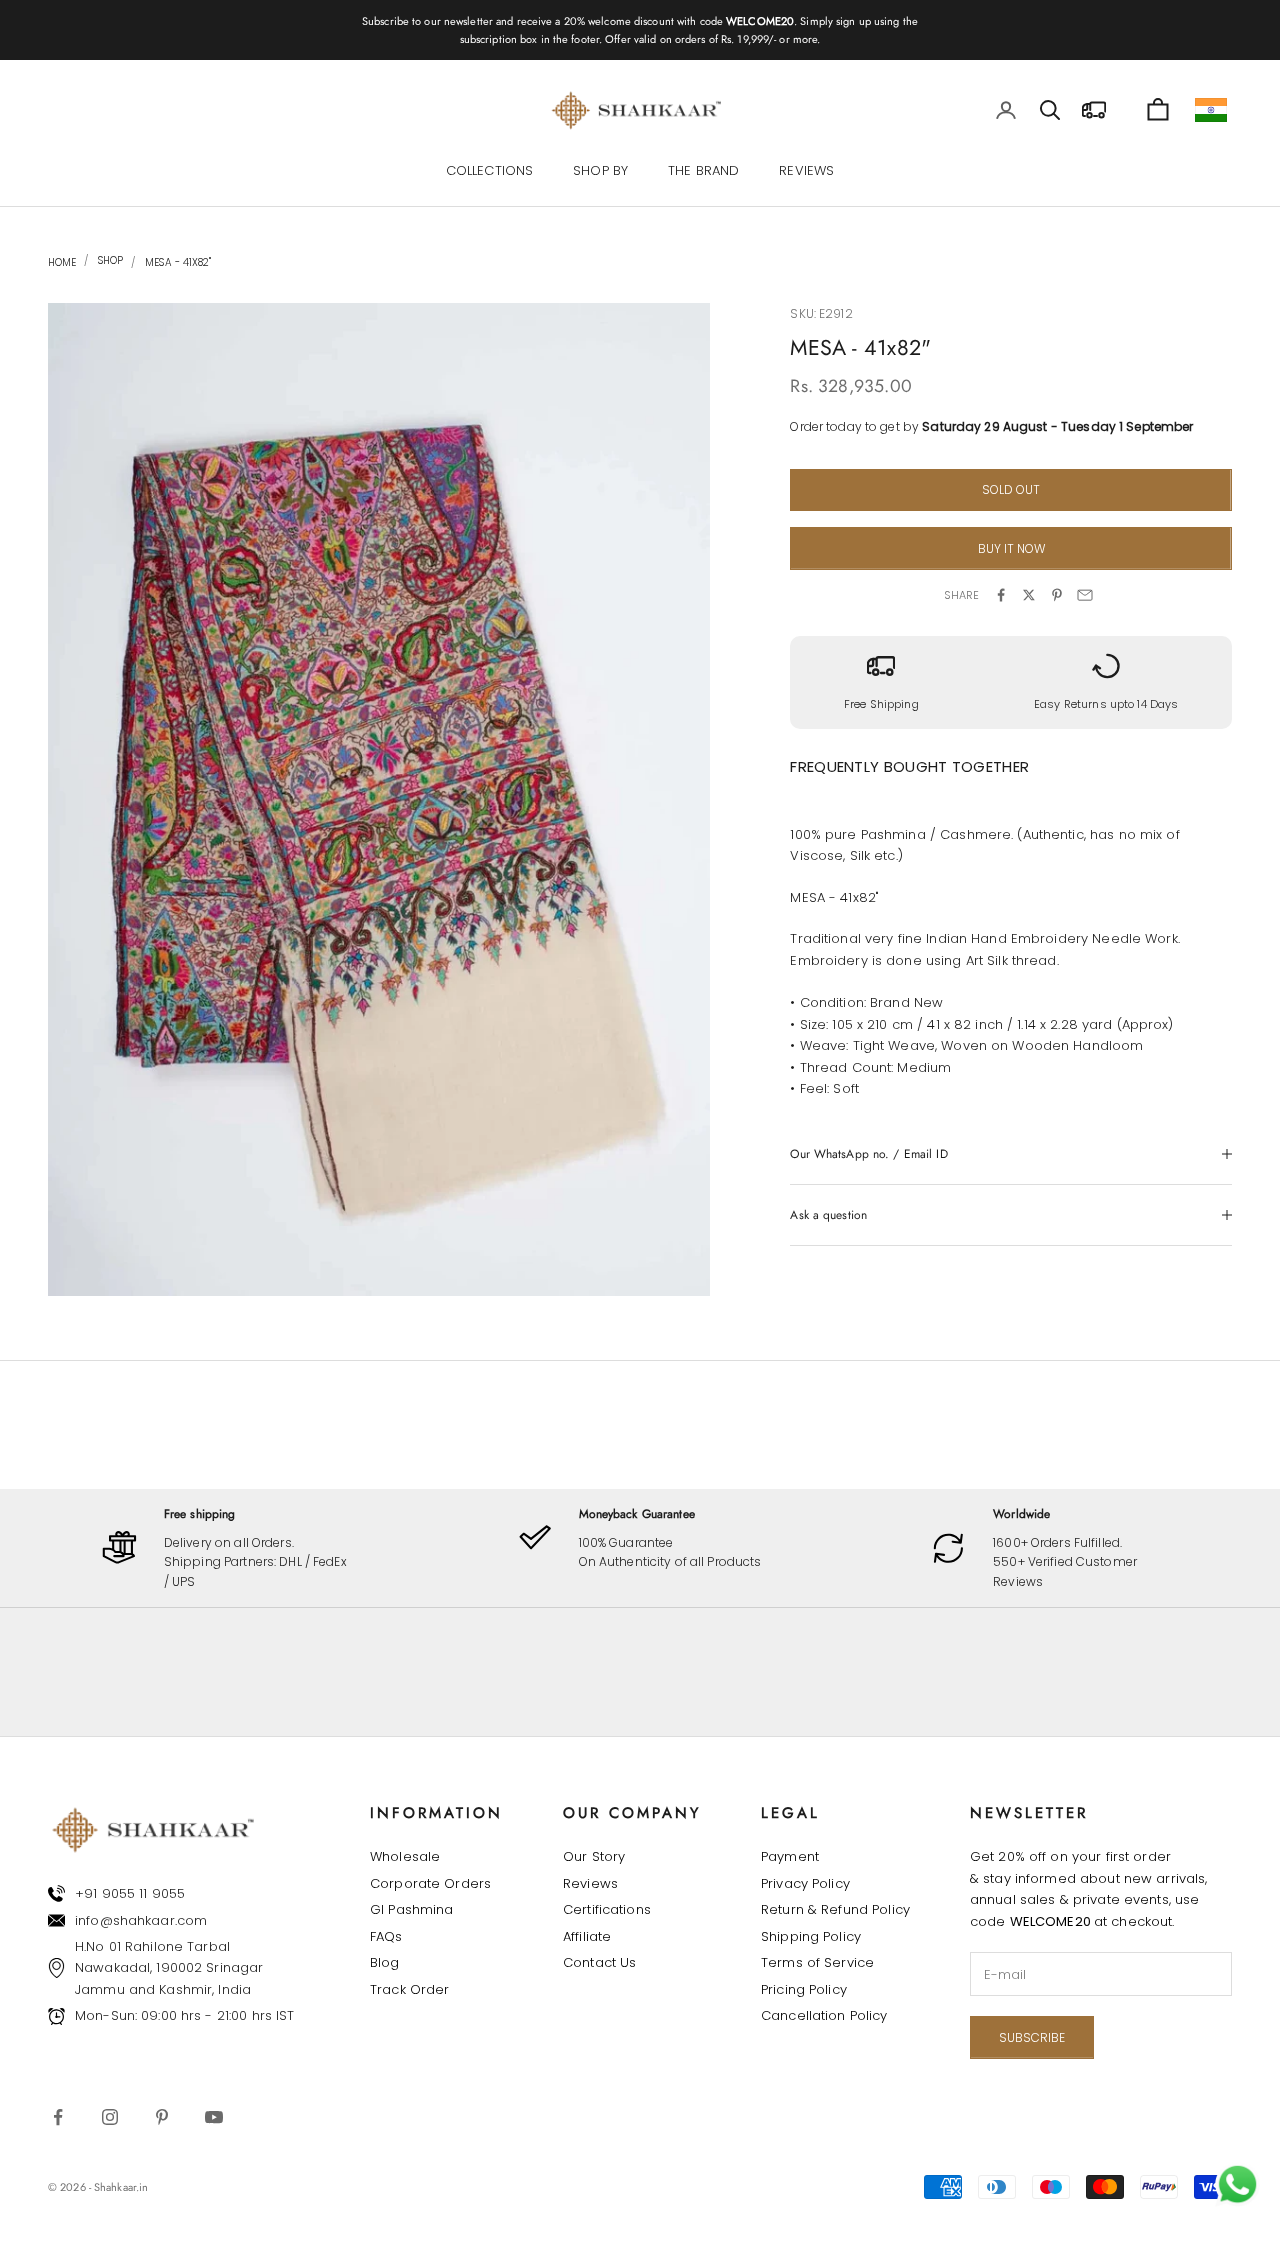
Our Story (594, 1856)
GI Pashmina (411, 1909)
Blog (385, 1962)
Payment (790, 1856)
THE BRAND (703, 170)
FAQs (386, 1936)
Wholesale (405, 1856)
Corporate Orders (430, 1883)
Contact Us (599, 1962)
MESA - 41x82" (178, 262)
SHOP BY (600, 170)
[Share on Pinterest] (1057, 595)
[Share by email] (1085, 595)
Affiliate (587, 1936)
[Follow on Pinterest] (162, 2117)
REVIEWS (806, 170)
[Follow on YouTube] (214, 2117)
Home (62, 262)
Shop (109, 261)
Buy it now (1011, 548)
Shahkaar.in (121, 2187)
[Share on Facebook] (1001, 595)
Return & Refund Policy (835, 1909)
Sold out (1011, 489)
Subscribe (1032, 2037)
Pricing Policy (804, 1989)
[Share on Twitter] (1029, 595)
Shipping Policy (811, 1936)
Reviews (590, 1883)
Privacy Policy (805, 1883)
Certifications (607, 1909)
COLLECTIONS (489, 170)
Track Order (409, 1989)
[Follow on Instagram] (110, 2117)
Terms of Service (817, 1962)
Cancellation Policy (824, 2015)
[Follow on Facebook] (58, 2117)
